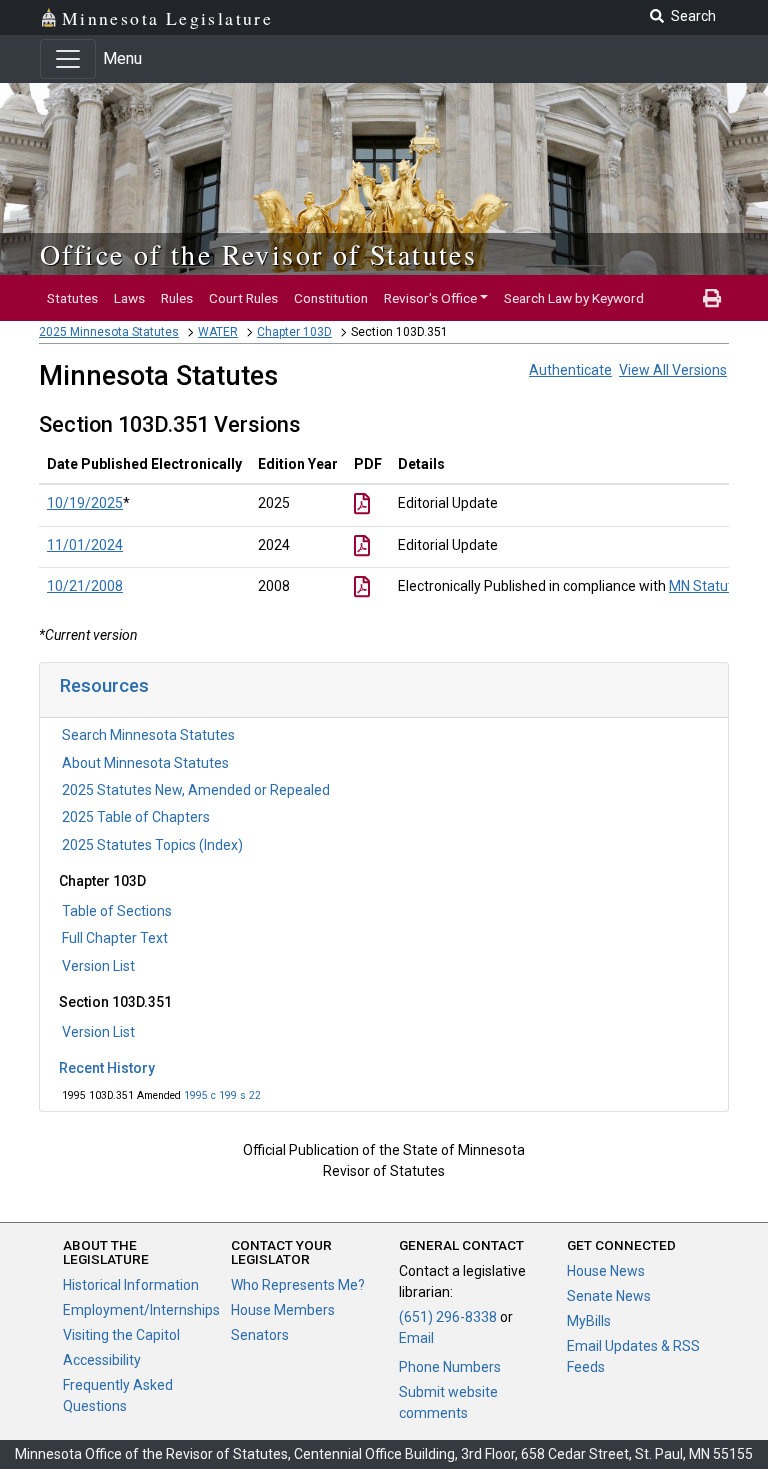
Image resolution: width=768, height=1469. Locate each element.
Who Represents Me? (298, 1285)
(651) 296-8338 (448, 1317)
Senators (260, 1335)
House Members (283, 1310)
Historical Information (131, 1285)
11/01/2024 (85, 545)
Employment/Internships (141, 1310)
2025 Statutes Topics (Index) (152, 845)
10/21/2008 (85, 586)
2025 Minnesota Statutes (109, 332)
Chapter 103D (294, 332)
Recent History (107, 1068)
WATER (218, 332)
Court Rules (243, 298)
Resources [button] (104, 685)
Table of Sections (117, 911)
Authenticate (570, 370)
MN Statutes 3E (718, 586)
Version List (98, 966)
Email (416, 1338)
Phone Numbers (450, 1367)
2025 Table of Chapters (136, 817)
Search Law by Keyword (574, 298)
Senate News (609, 1296)
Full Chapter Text (115, 938)
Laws (129, 298)
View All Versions (673, 370)
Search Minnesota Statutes (148, 735)
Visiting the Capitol (121, 1335)
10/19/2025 (85, 503)
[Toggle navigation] (68, 59)
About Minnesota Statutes (145, 763)
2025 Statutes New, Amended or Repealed (196, 790)
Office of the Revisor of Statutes (258, 254)
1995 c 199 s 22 (222, 1095)
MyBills (589, 1321)
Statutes (72, 298)
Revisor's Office (430, 298)
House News (606, 1271)
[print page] (712, 298)
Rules (177, 298)
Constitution (331, 298)
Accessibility (102, 1360)
